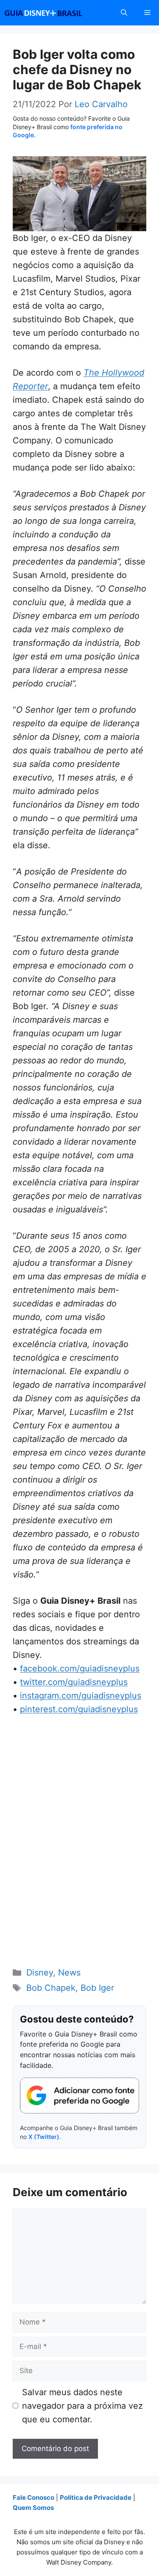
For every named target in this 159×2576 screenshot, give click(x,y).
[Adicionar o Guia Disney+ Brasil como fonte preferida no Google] (79, 2096)
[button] (124, 13)
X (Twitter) (44, 2137)
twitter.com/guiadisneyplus (74, 1682)
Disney (40, 1973)
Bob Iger (97, 1988)
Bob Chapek (51, 1988)
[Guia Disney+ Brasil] (54, 13)
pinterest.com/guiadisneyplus (79, 1709)
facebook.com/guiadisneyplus (80, 1668)
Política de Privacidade (96, 2497)
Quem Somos (33, 2508)
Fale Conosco (33, 2497)
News (69, 1973)
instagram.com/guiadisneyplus (81, 1696)
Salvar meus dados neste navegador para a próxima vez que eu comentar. (82, 2406)
